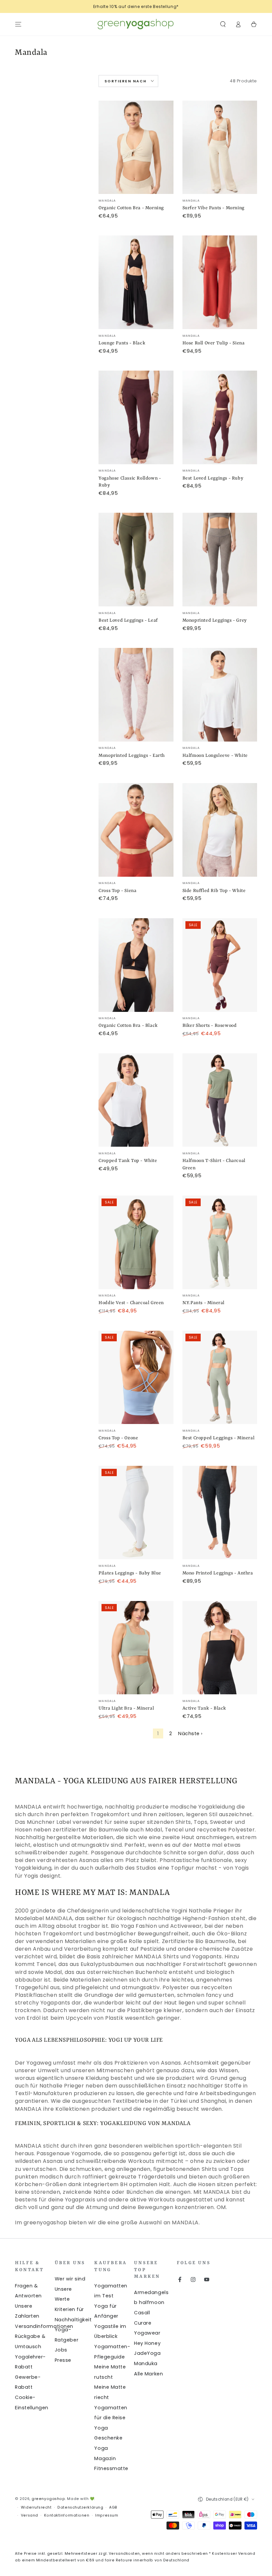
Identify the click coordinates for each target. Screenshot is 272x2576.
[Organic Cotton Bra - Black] (136, 965)
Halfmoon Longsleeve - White (215, 755)
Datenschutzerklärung (80, 2507)
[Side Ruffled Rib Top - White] (220, 830)
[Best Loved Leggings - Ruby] (220, 417)
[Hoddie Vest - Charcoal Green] (136, 1242)
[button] (223, 24)
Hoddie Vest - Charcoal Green (131, 1303)
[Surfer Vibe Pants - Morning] (220, 147)
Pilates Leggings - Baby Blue (130, 1573)
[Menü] (18, 24)
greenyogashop (48, 2499)
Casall (142, 2313)
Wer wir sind (70, 2279)
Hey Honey (147, 2343)
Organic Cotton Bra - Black (128, 1025)
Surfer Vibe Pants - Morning (213, 208)
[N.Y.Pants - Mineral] (220, 1242)
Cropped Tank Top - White (128, 1161)
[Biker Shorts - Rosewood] (220, 965)
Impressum (107, 2515)
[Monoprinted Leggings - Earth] (136, 695)
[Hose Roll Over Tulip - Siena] (220, 282)
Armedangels (151, 2292)
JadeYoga (147, 2353)
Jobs (61, 2350)
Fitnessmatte (111, 2468)
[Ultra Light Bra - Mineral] (136, 1648)
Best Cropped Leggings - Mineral (219, 1438)
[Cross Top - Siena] (136, 830)
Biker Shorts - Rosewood (210, 1025)
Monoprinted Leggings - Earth (132, 755)
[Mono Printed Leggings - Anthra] (220, 1513)
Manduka (146, 2363)
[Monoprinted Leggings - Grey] (220, 560)
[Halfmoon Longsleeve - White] (220, 695)
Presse (63, 2360)
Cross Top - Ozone (118, 1438)
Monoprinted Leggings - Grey (215, 620)
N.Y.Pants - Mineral (204, 1303)
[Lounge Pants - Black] (136, 282)
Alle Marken (148, 2374)
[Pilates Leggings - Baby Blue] (136, 1513)
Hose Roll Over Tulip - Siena (214, 343)
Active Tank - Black (204, 1708)
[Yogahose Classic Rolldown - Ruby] (136, 417)
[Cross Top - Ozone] (136, 1377)
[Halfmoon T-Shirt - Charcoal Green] (220, 1100)
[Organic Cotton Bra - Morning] (136, 147)
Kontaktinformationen (67, 2515)
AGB (113, 2507)
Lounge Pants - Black (122, 343)
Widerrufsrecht (36, 2507)
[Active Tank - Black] (220, 1648)
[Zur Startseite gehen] (136, 24)
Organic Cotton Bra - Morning (131, 208)
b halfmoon (149, 2302)
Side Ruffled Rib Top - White (214, 891)
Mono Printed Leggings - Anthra (218, 1573)
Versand (30, 2515)
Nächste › (190, 1733)
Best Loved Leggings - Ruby (213, 478)
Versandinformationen (44, 2326)
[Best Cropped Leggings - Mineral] (220, 1377)
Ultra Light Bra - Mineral (126, 1708)
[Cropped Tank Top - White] (136, 1100)
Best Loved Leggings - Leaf (128, 620)
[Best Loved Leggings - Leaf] (136, 560)
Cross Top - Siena (117, 891)
